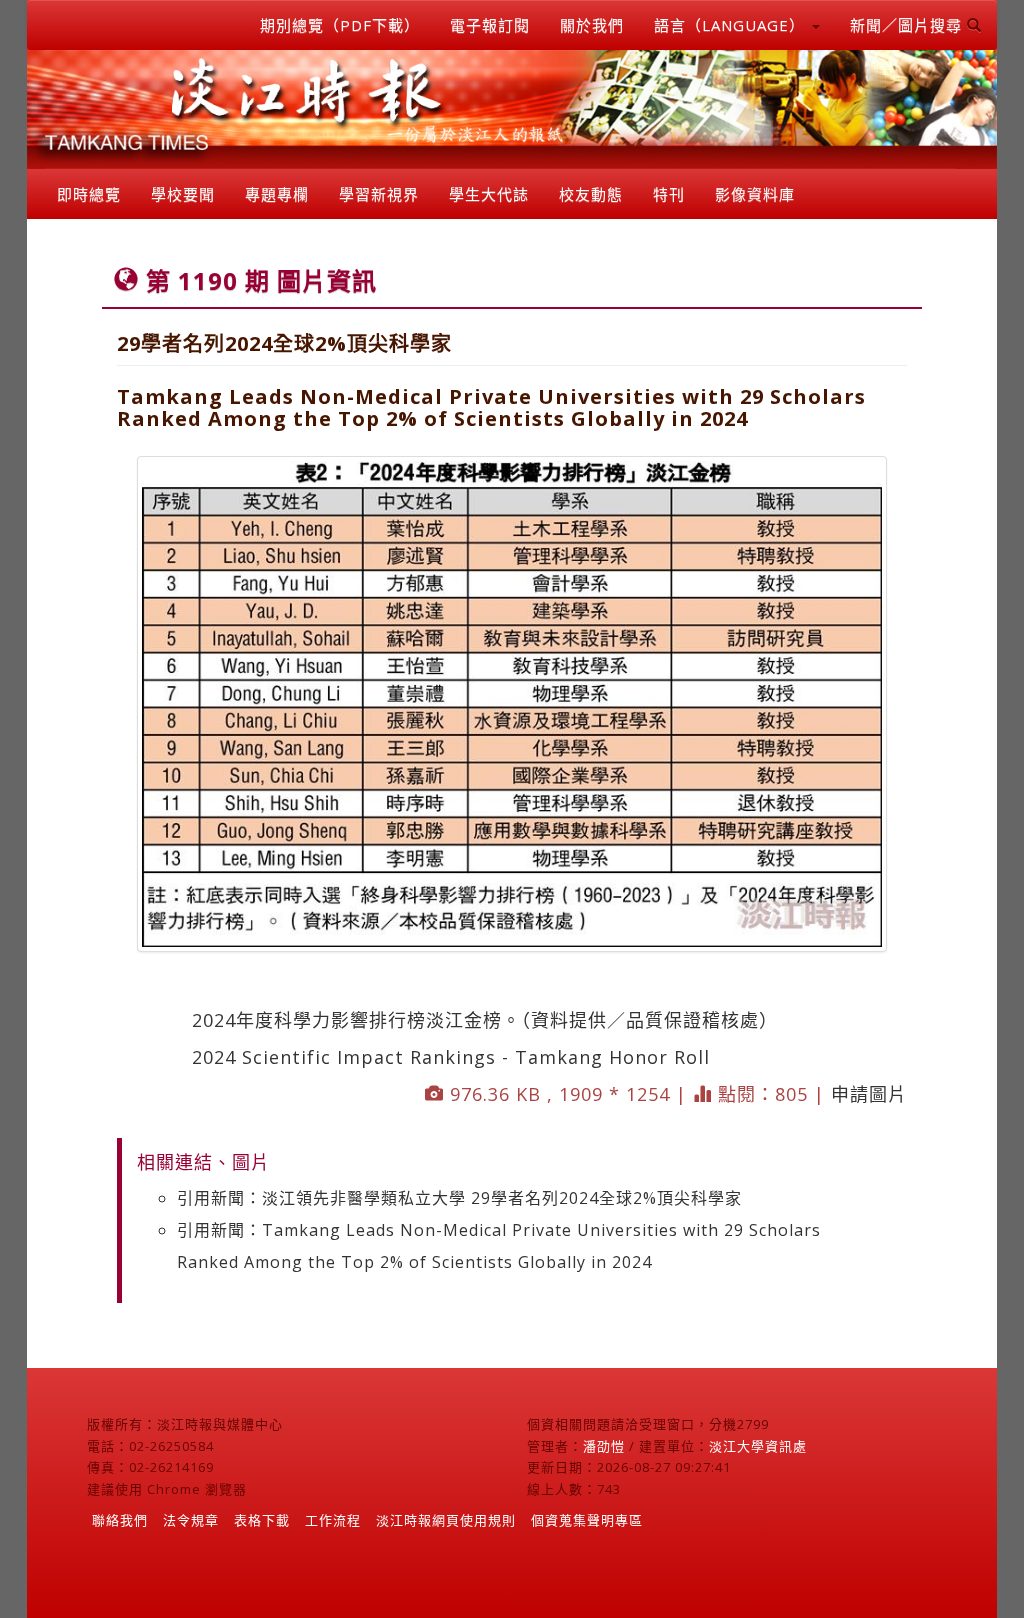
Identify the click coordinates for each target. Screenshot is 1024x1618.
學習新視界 (379, 194)
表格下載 (262, 1520)
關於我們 (592, 25)
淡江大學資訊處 (758, 1446)
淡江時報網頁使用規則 (446, 1520)
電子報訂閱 (490, 25)
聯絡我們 (120, 1520)
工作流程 (333, 1520)
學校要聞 (183, 194)
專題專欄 (277, 194)
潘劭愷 (604, 1446)
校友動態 (591, 194)
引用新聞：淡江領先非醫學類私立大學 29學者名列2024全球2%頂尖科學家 (459, 1198)
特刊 (669, 194)
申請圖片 (869, 1094)
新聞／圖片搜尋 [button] (908, 25)
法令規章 (191, 1520)
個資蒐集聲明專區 (587, 1520)
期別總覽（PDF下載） (340, 25)
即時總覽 (89, 194)
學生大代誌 (489, 194)
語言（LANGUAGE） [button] (732, 25)
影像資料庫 (755, 194)
